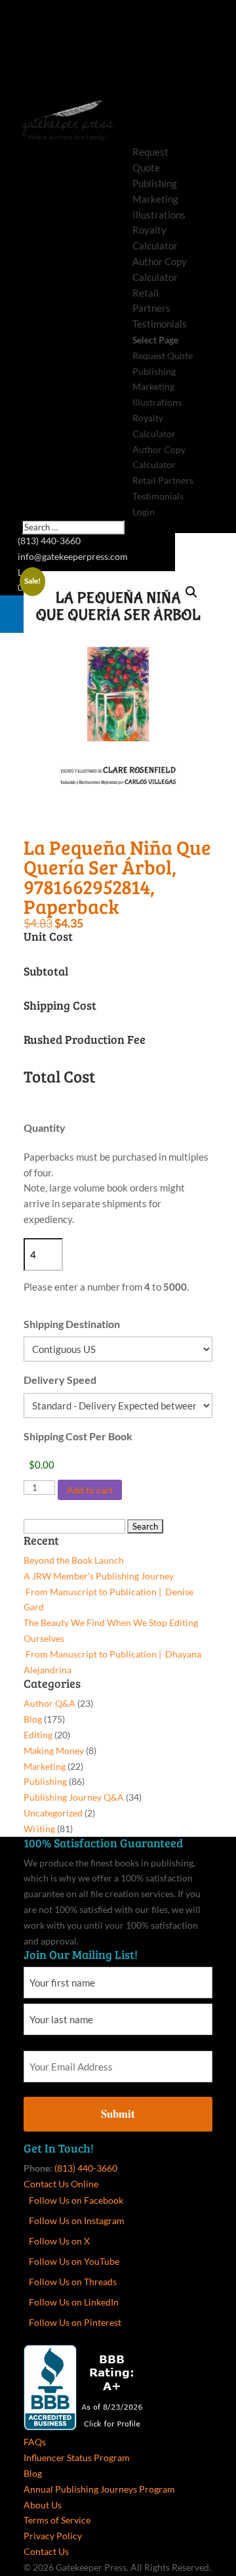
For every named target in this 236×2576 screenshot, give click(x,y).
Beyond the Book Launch (74, 1560)
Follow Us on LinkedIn (74, 2302)
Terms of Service (57, 2520)
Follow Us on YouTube (74, 2261)
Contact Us (46, 2551)
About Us (43, 2505)
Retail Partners (163, 480)
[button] (191, 592)
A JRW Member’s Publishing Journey (99, 1576)
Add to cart (90, 1490)
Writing (39, 1829)
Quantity (45, 1127)
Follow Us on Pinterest (75, 2322)
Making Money (54, 1750)
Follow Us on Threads (73, 2282)
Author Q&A (49, 1703)
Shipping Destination (72, 1324)
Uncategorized (53, 1813)
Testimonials (160, 324)
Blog (33, 1719)
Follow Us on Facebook (76, 2200)
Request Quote (163, 355)
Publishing (155, 183)
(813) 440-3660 (86, 2168)
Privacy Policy (53, 2536)
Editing (38, 1735)
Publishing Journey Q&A (74, 1797)
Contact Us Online (61, 2184)
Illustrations (159, 215)
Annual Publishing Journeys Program (99, 2489)
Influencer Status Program (77, 2458)
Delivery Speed (60, 1380)
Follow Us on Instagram (77, 2221)
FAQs (35, 2442)
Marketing (155, 199)
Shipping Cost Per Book (78, 1436)
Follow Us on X (59, 2241)
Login (144, 512)
